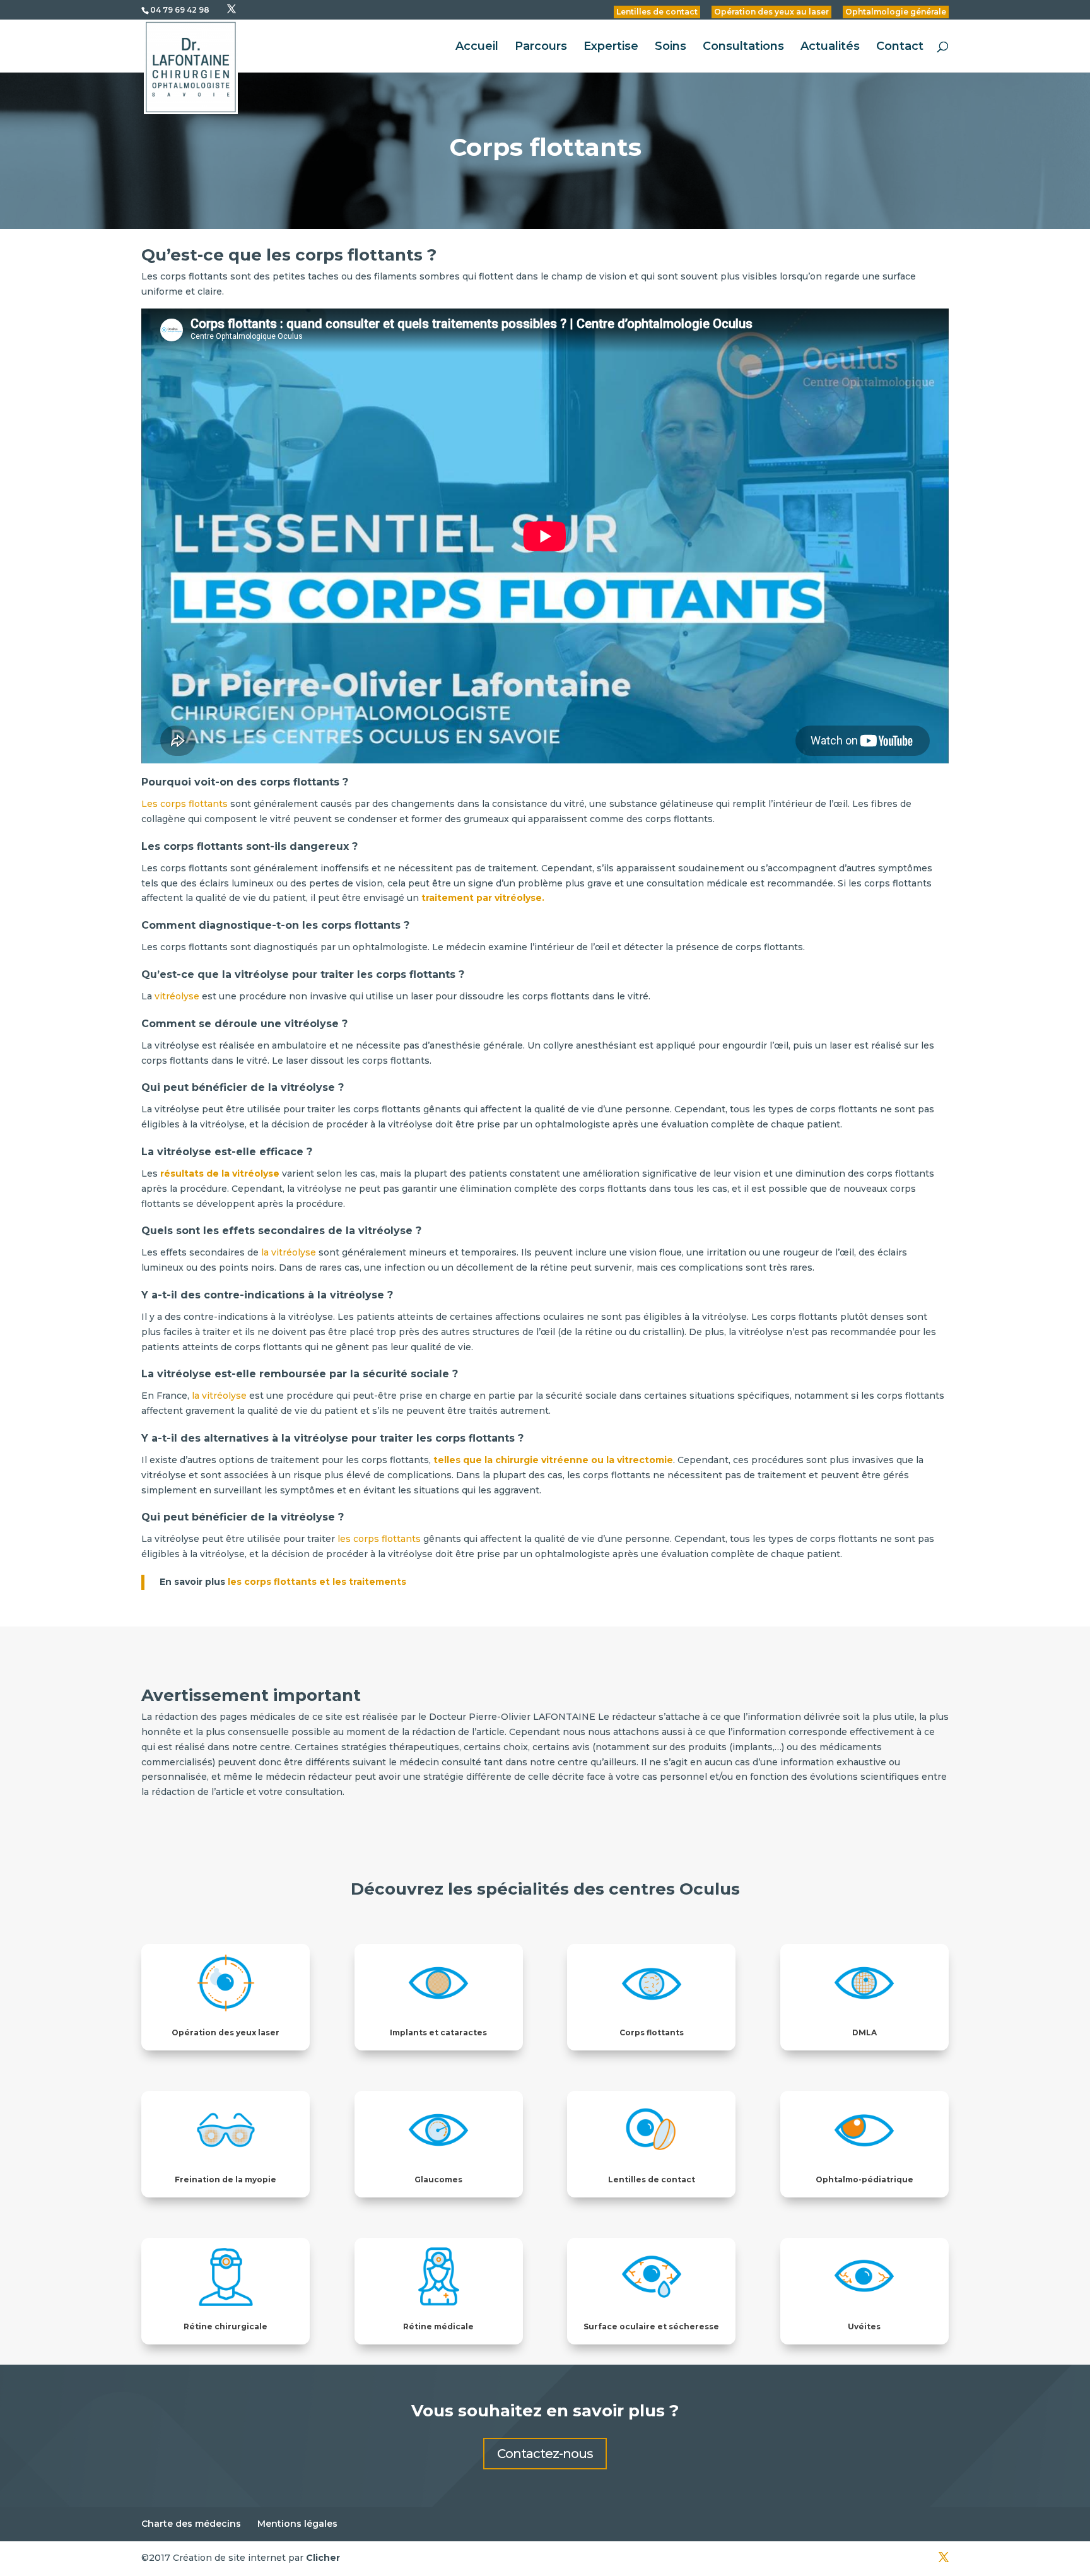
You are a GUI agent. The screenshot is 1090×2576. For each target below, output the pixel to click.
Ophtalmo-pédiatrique (864, 2179)
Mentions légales (297, 2524)
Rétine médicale (438, 2326)
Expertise (611, 47)
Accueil (477, 47)
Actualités (830, 47)
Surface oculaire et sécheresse (651, 2326)
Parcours (541, 47)
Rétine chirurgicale (226, 2326)
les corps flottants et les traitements (318, 1582)
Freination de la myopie (226, 2179)
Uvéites (864, 2326)
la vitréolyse (287, 1252)
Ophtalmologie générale (896, 12)
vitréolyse (177, 996)
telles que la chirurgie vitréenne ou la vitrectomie (553, 1460)
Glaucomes (438, 2179)
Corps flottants (652, 2032)
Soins (671, 47)
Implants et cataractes (438, 2032)
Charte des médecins (191, 2524)
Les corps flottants (185, 804)
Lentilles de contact (657, 12)
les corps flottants (378, 1539)
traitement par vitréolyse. (483, 898)
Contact (900, 47)
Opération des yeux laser (226, 2032)
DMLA (864, 2032)
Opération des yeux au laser (771, 12)
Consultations (743, 47)
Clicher (323, 2558)
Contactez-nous (545, 2454)
